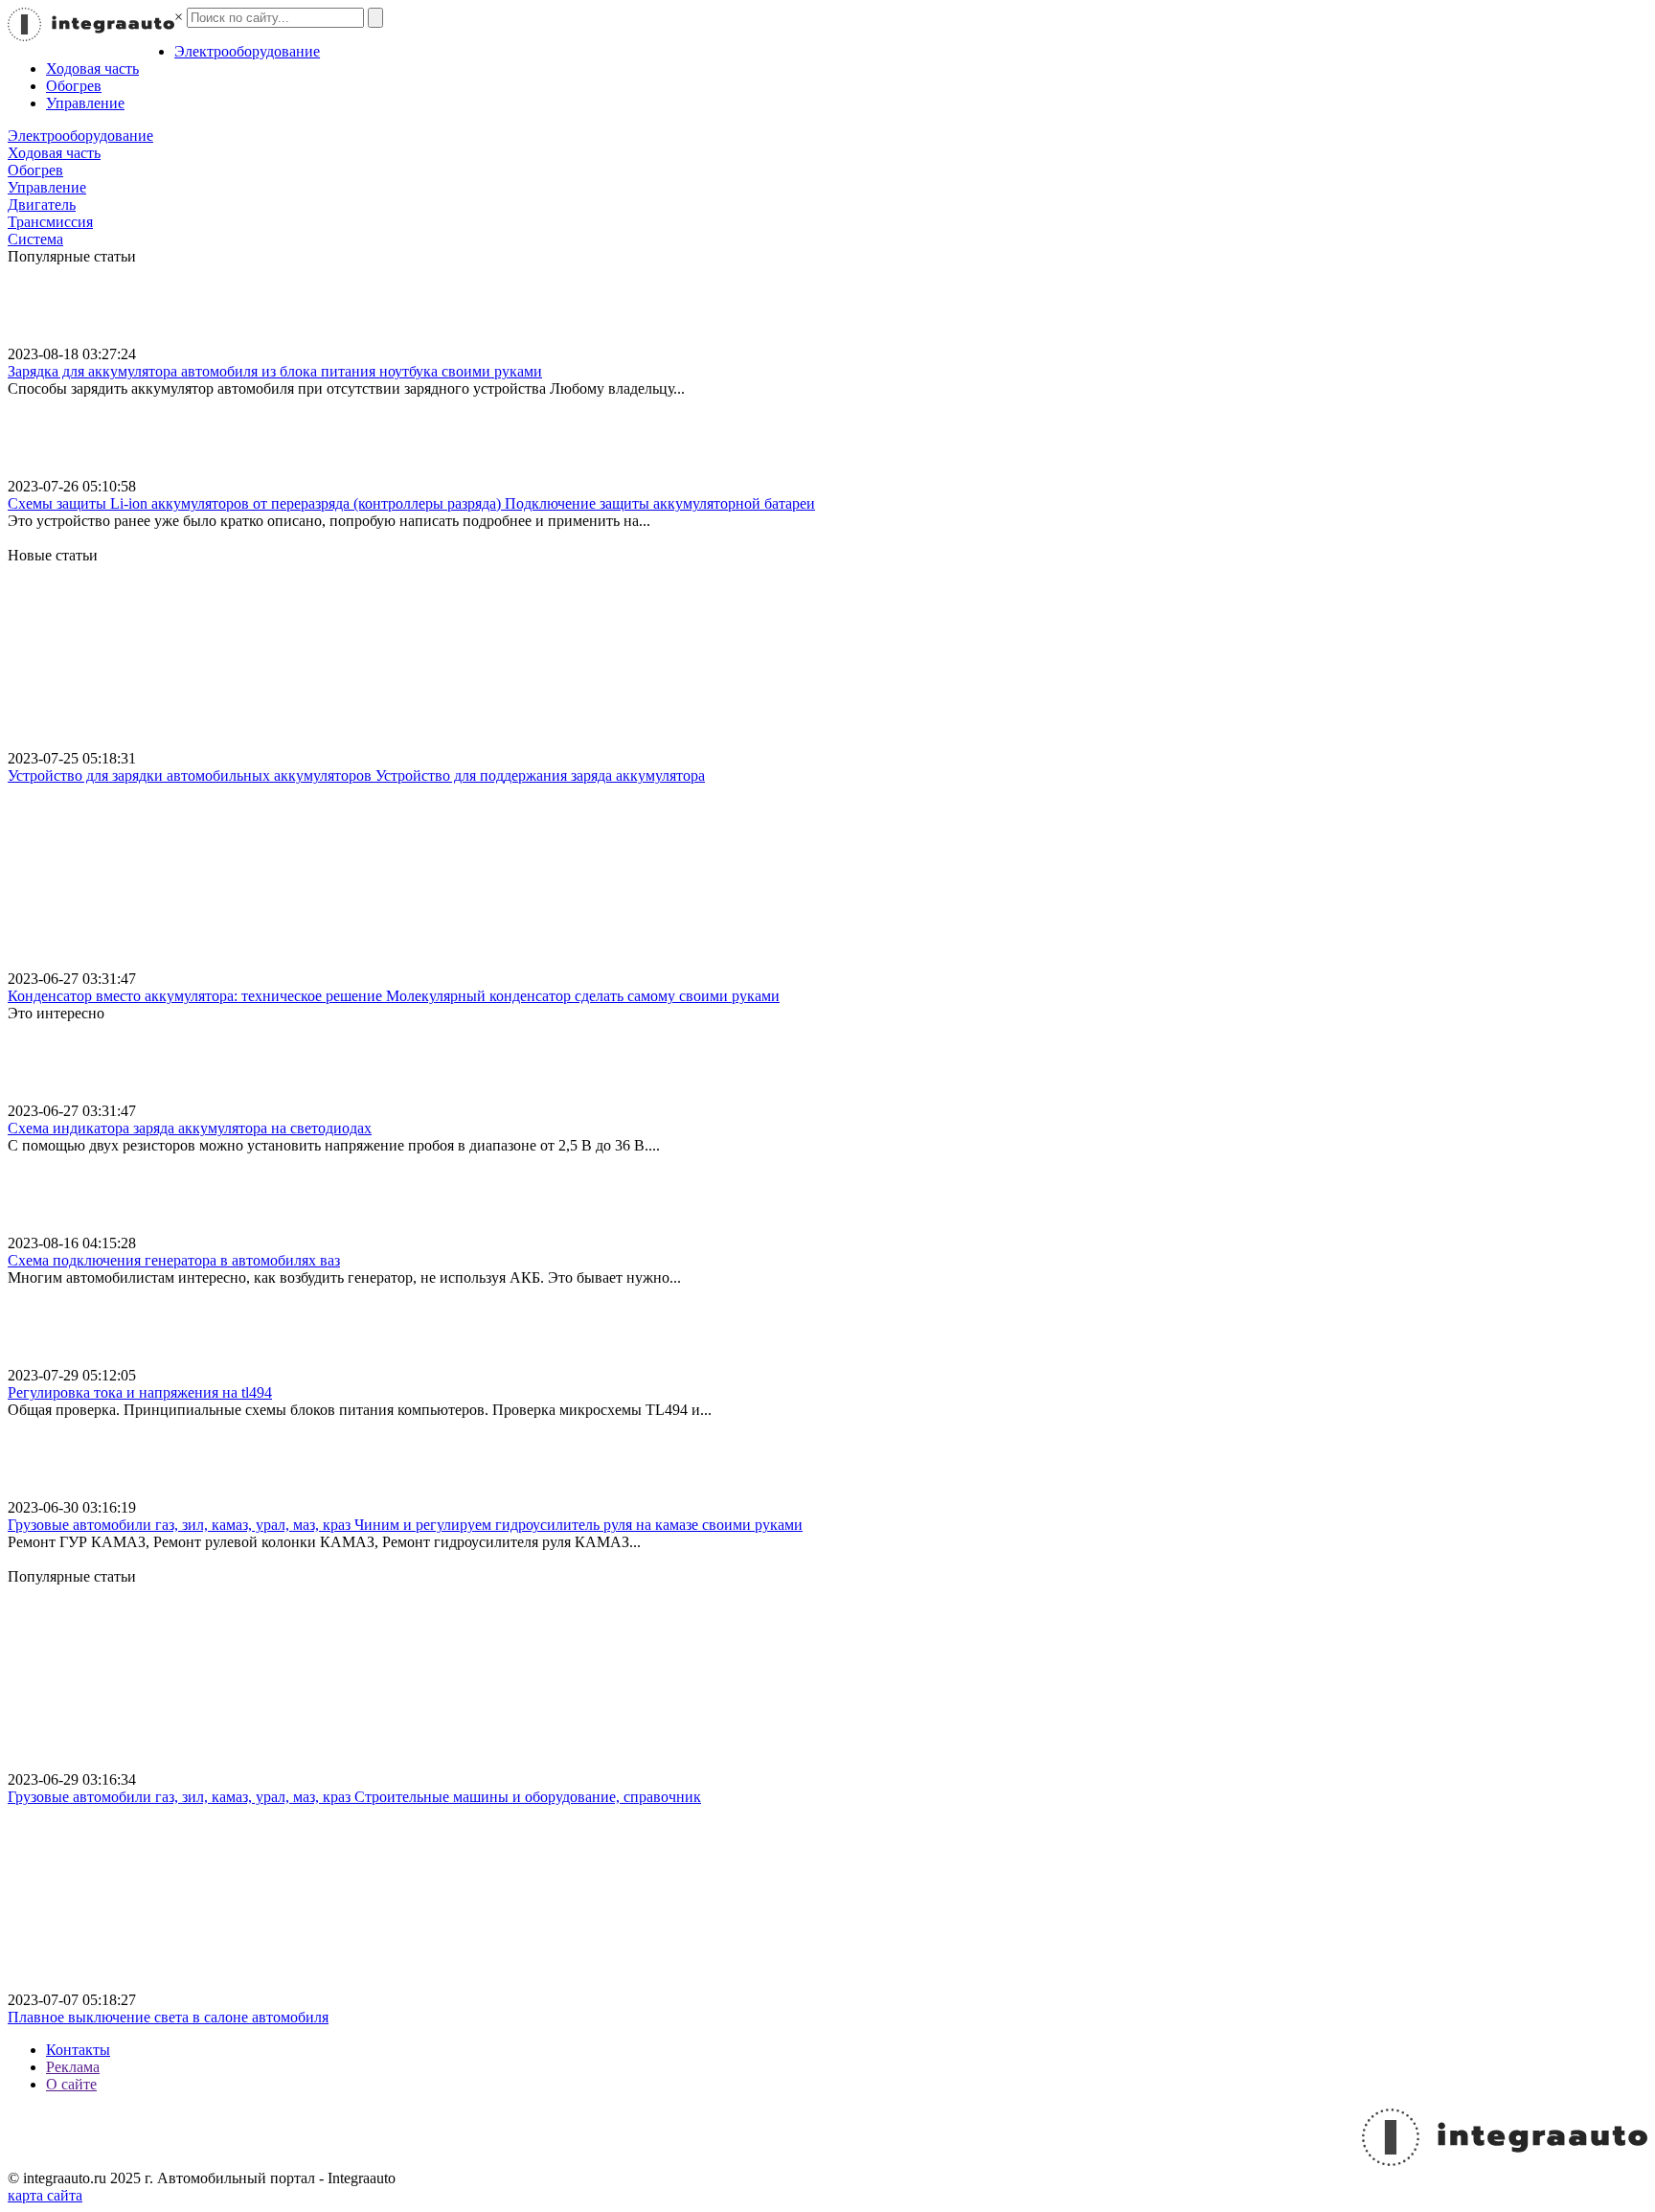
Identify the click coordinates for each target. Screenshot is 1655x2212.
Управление (85, 103)
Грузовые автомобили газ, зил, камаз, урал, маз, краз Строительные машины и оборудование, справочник (354, 1797)
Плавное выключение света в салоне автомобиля (168, 2017)
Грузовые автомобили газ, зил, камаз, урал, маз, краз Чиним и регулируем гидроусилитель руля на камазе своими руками (405, 1525)
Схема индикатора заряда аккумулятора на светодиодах (190, 1128)
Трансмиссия (50, 222)
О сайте (71, 2084)
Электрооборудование (247, 51)
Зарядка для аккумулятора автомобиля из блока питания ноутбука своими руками (275, 371)
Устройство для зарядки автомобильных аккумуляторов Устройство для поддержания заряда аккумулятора (356, 775)
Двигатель (42, 205)
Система (35, 239)
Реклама (73, 2067)
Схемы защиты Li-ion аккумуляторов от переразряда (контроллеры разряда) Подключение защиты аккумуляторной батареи (411, 503)
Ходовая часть (92, 68)
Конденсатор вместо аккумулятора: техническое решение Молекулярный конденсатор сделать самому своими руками (394, 996)
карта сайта (45, 2195)
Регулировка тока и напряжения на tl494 (140, 1392)
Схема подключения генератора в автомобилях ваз (174, 1260)
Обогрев (74, 86)
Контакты (78, 2050)
